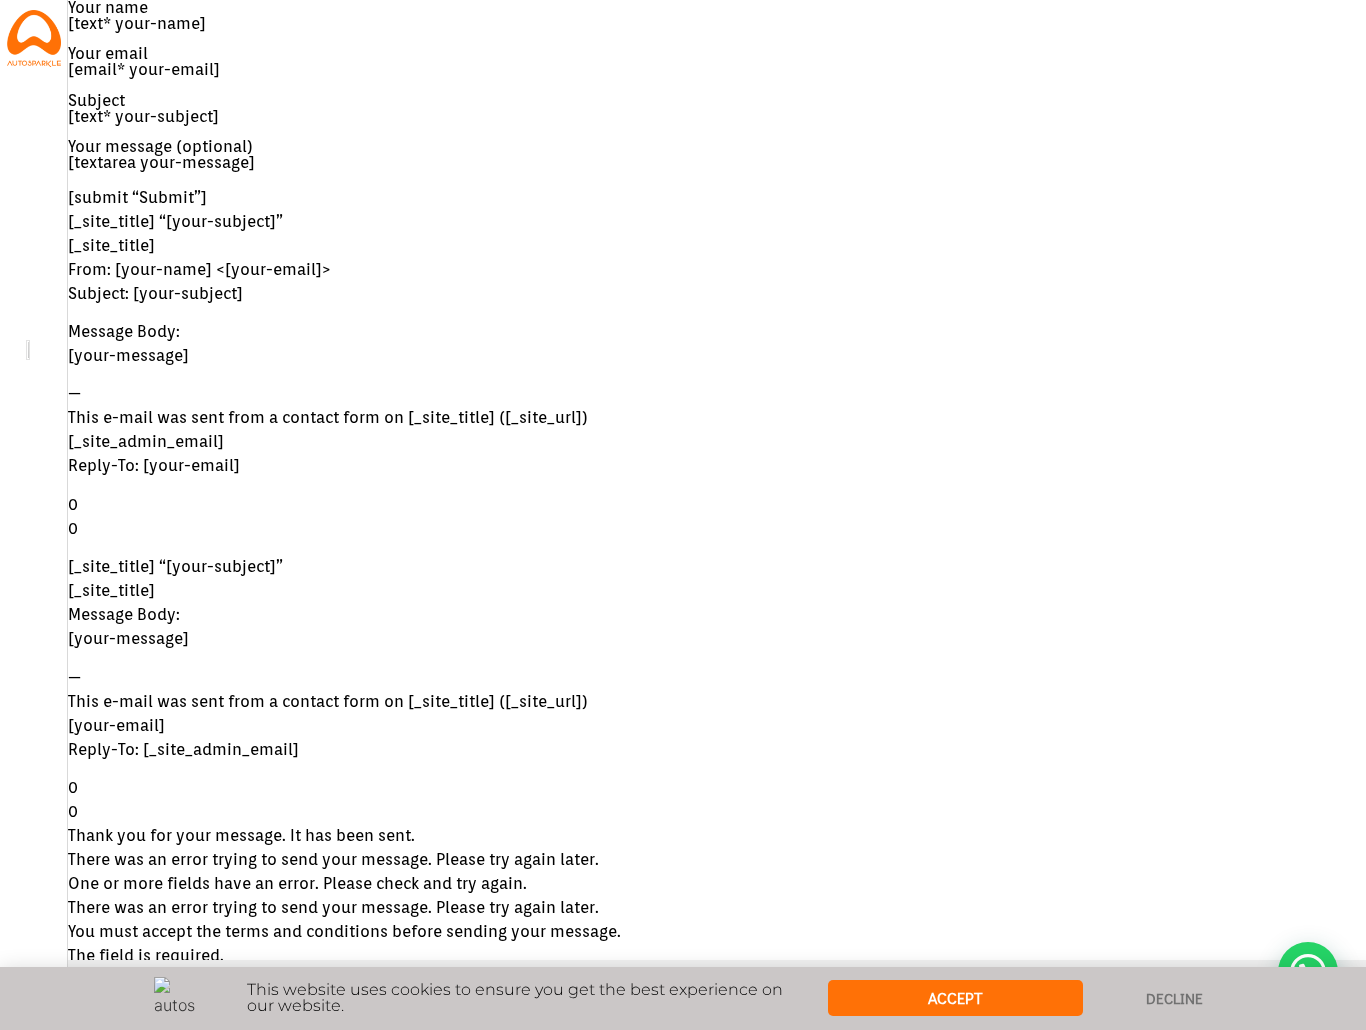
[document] (683, 515)
